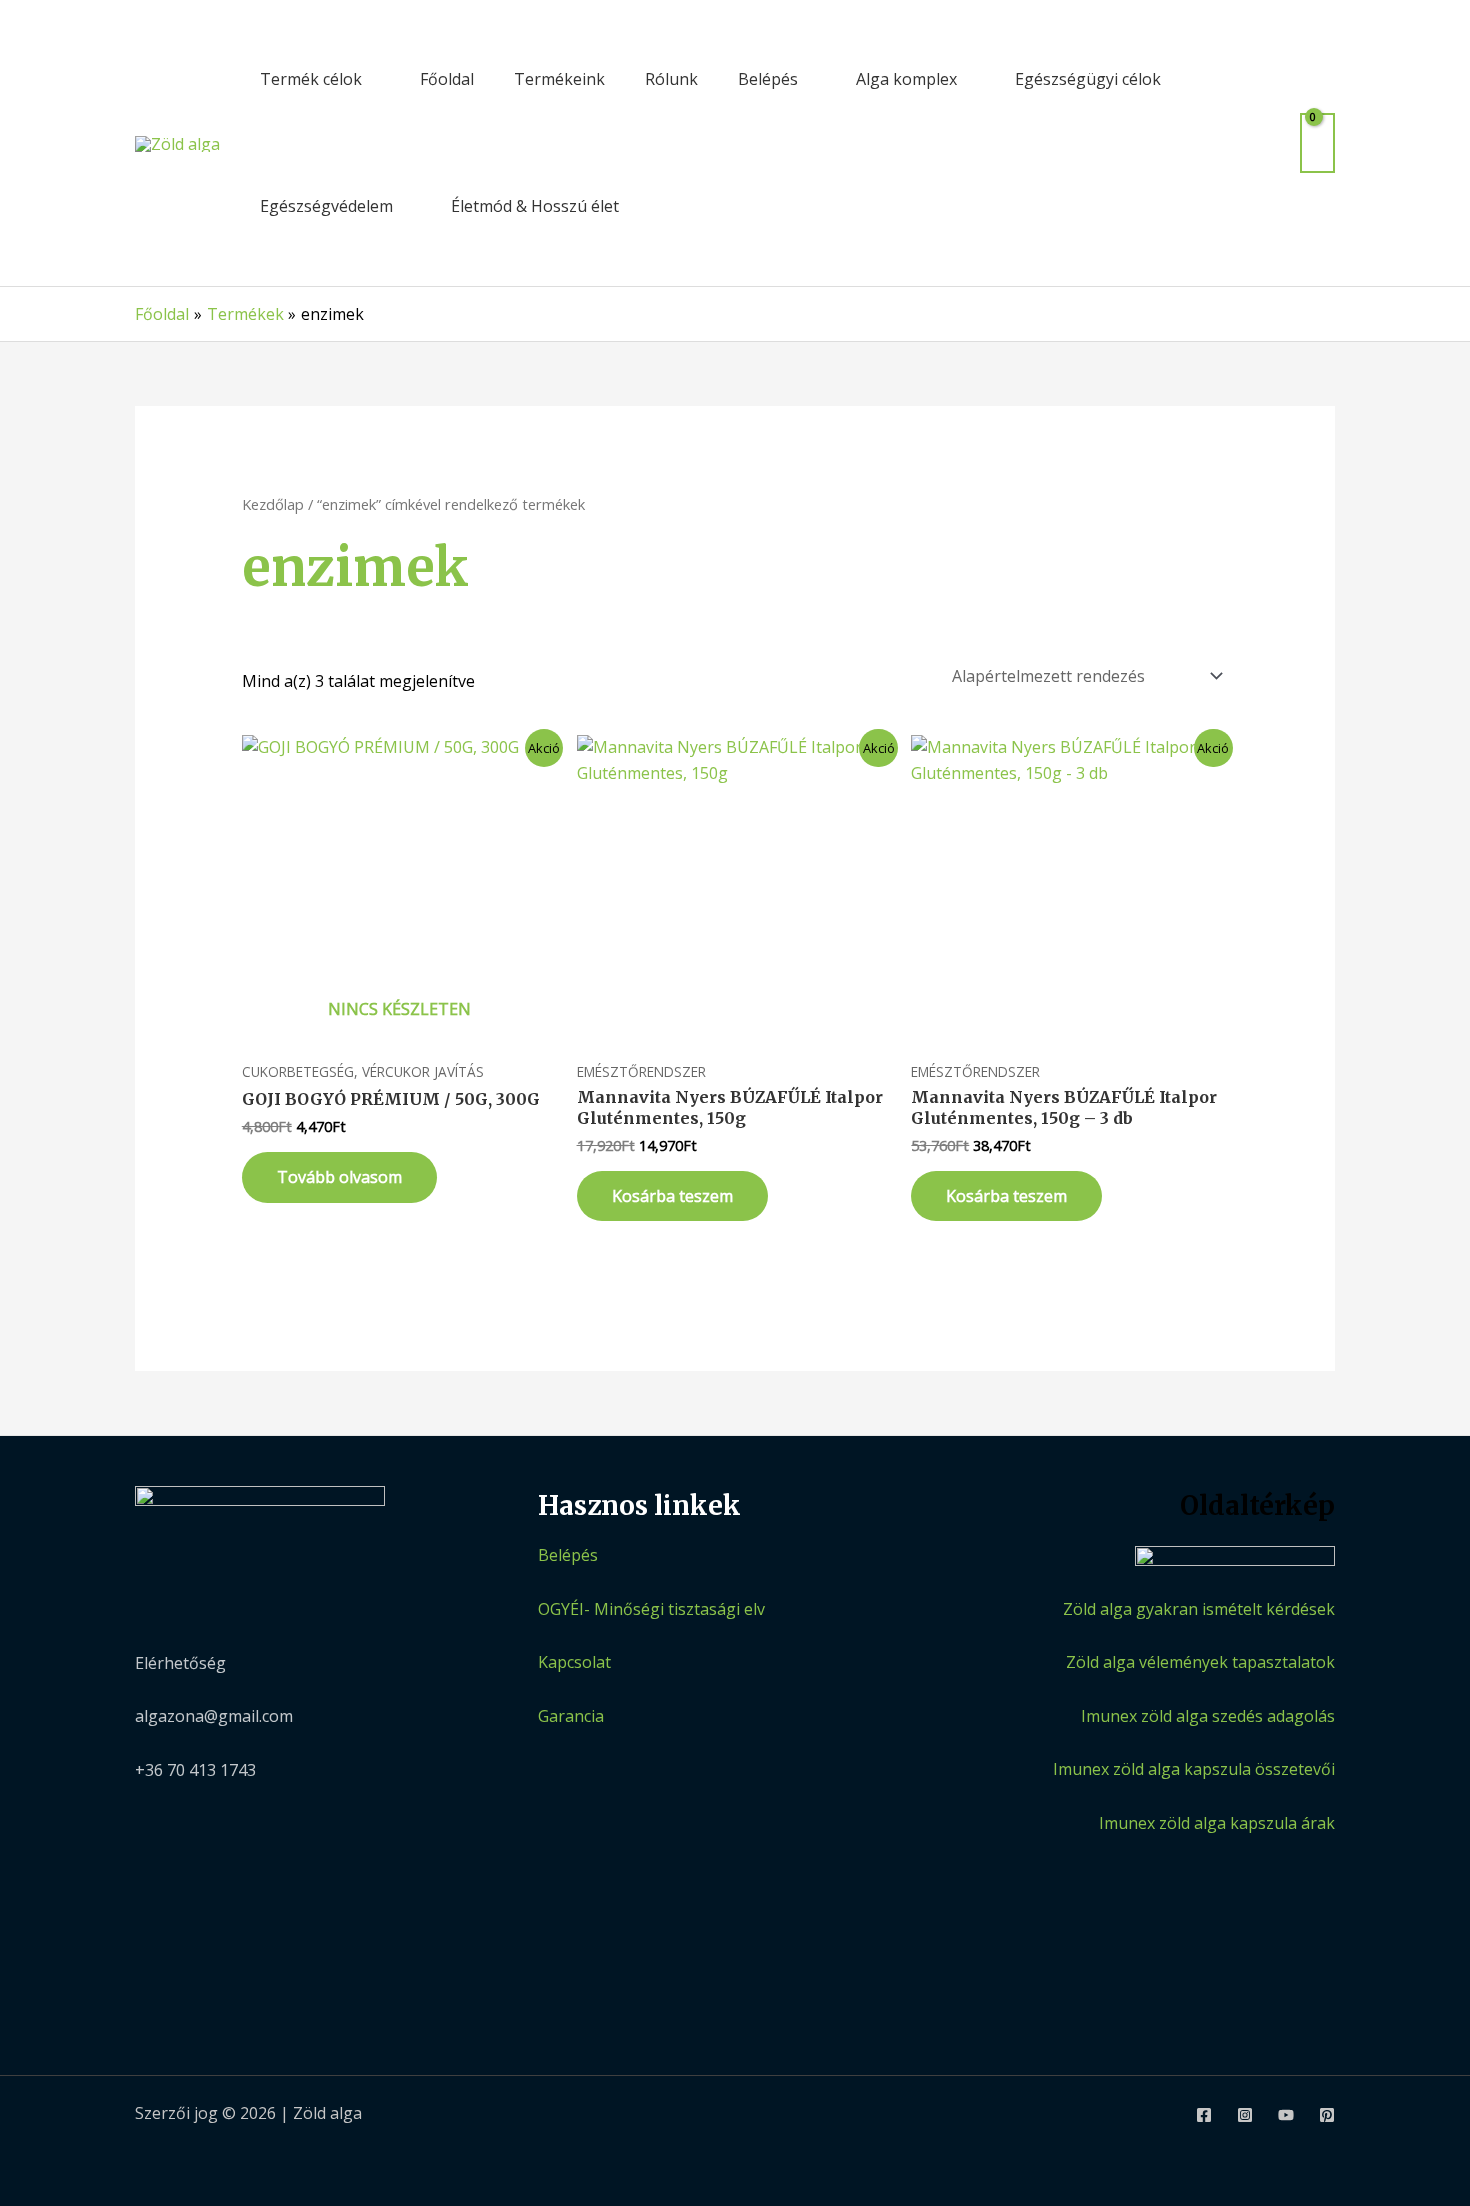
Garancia (571, 1716)
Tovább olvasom (339, 1177)
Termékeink (559, 79)
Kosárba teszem (672, 1196)
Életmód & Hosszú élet (535, 206)
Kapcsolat (574, 1662)
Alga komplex (906, 79)
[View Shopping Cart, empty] (1317, 142)
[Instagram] (1245, 2115)
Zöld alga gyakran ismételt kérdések (1199, 1609)
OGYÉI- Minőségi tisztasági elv (651, 1609)
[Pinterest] (1327, 2115)
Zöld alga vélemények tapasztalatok (1200, 1662)
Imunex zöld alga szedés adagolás (1208, 1716)
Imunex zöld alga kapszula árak (1217, 1823)
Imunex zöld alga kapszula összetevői (1194, 1769)
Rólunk (671, 79)
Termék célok (311, 79)
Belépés (768, 79)
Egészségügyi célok (1088, 79)
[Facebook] (1204, 2115)
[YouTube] (1286, 2115)
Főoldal (447, 79)
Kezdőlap (273, 504)
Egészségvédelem (326, 206)
